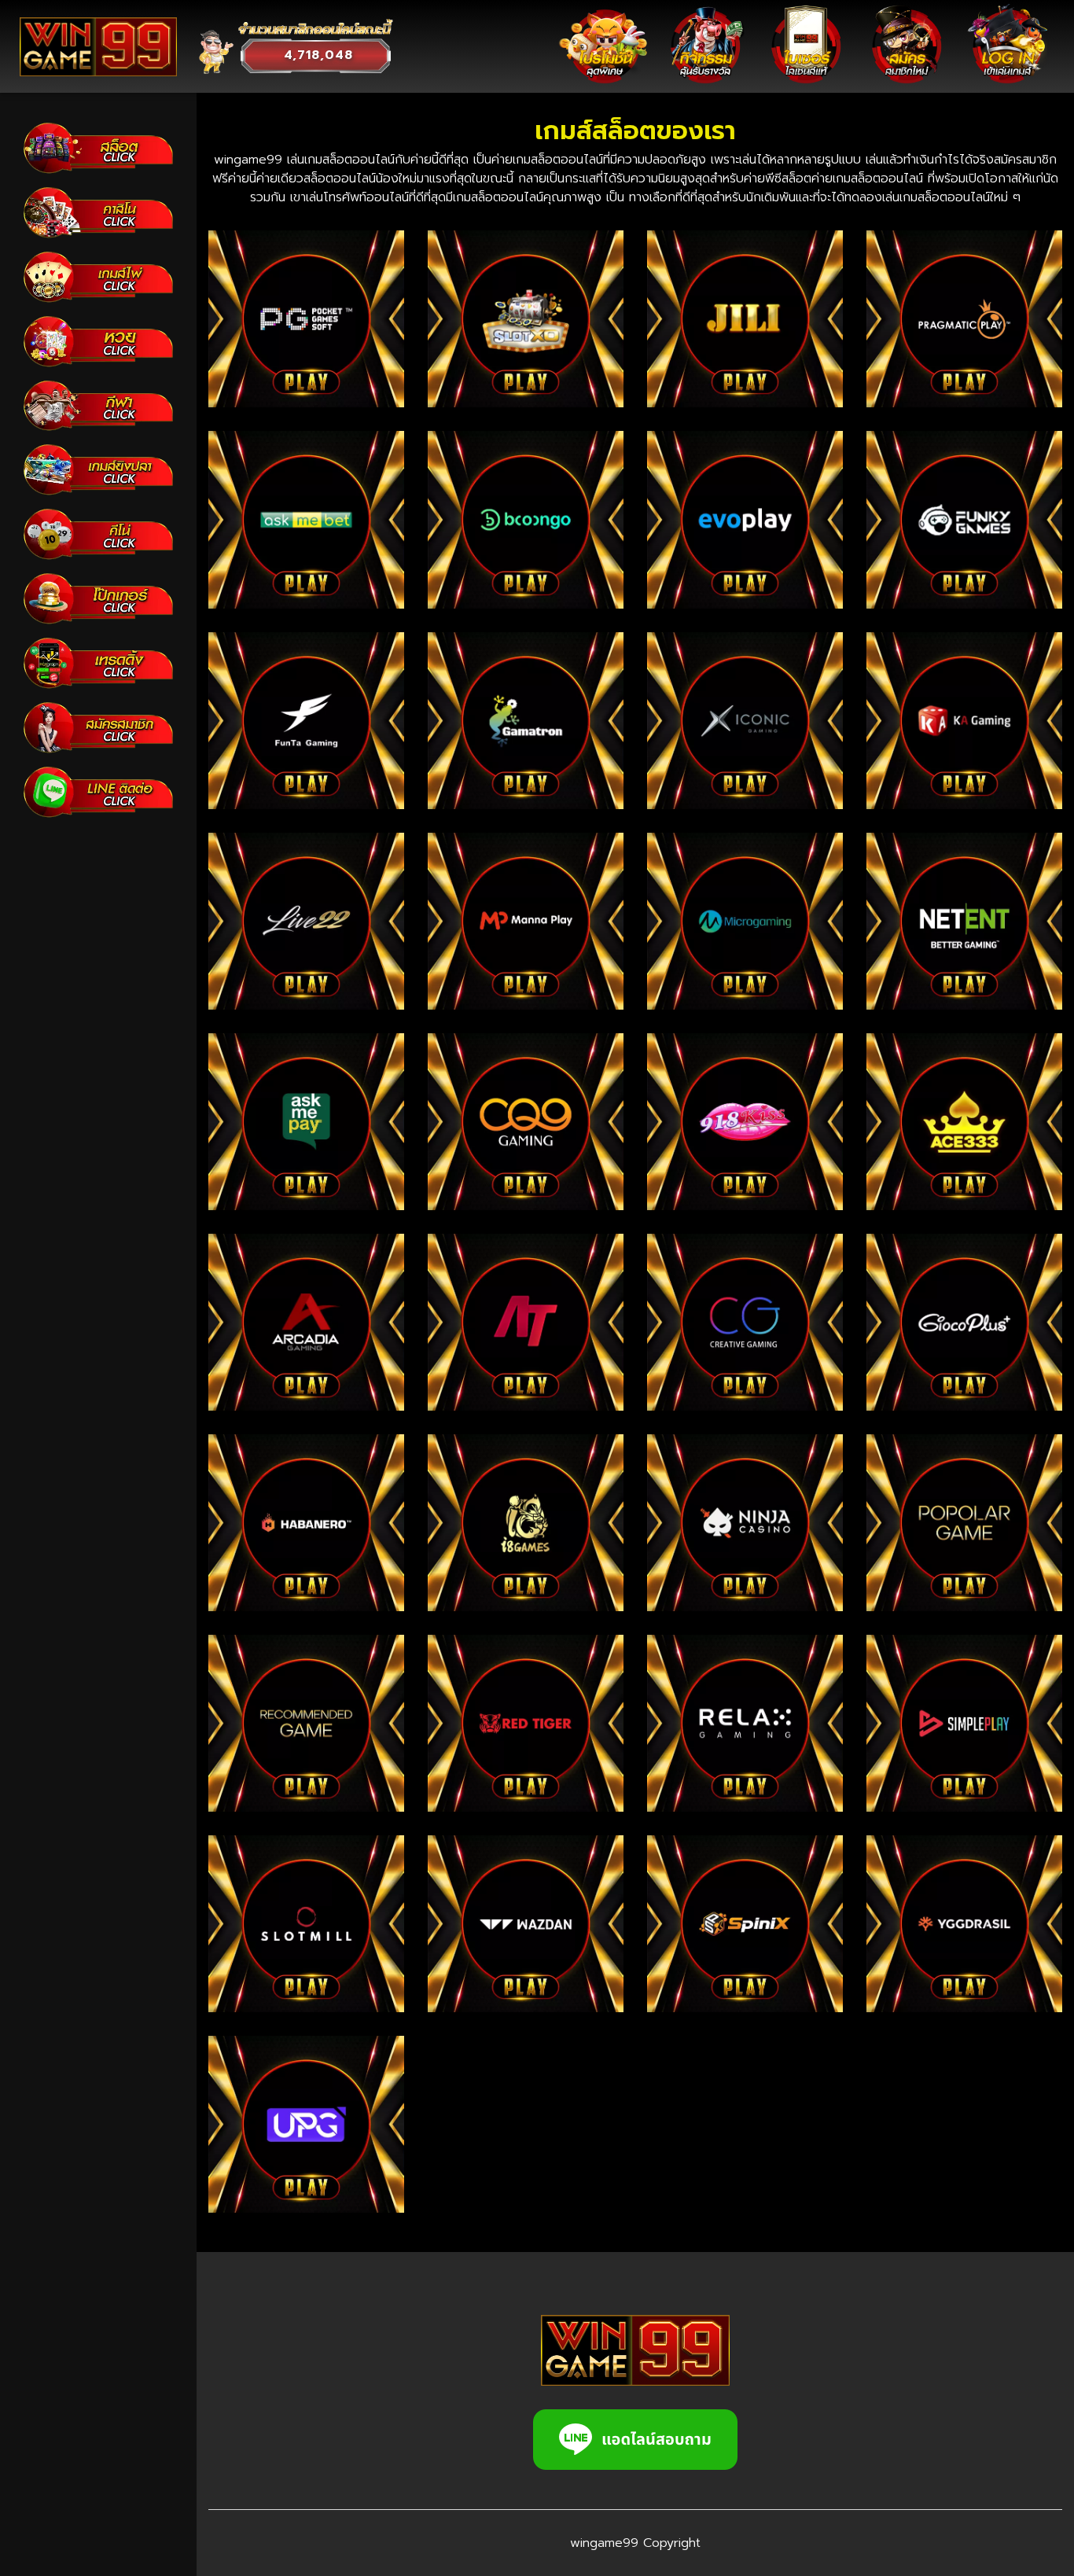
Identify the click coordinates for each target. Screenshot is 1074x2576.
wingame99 (604, 2543)
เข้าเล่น (312, 323)
